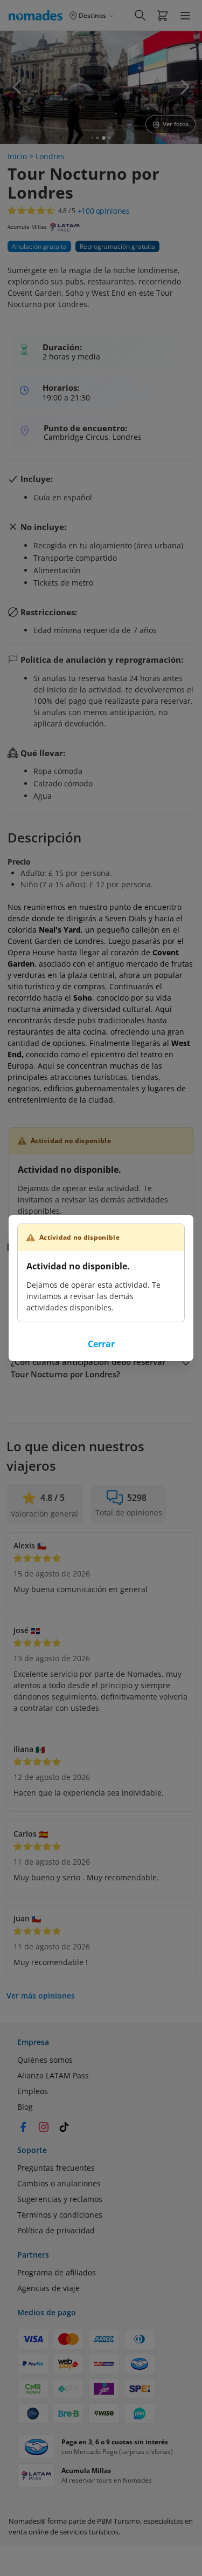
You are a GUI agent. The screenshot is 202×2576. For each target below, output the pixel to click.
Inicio (17, 156)
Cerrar (101, 1344)
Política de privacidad (56, 2230)
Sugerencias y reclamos (60, 2199)
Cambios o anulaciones (59, 2183)
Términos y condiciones (60, 2215)
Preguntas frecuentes (56, 2168)
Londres (50, 156)
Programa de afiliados (57, 2272)
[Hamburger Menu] (185, 16)
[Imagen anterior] (17, 87)
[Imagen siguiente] (185, 87)
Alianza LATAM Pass (53, 2075)
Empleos (33, 2091)
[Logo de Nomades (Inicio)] (38, 15)
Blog (25, 2107)
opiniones (104, 211)
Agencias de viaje (48, 2288)
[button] (163, 15)
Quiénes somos (45, 2060)
